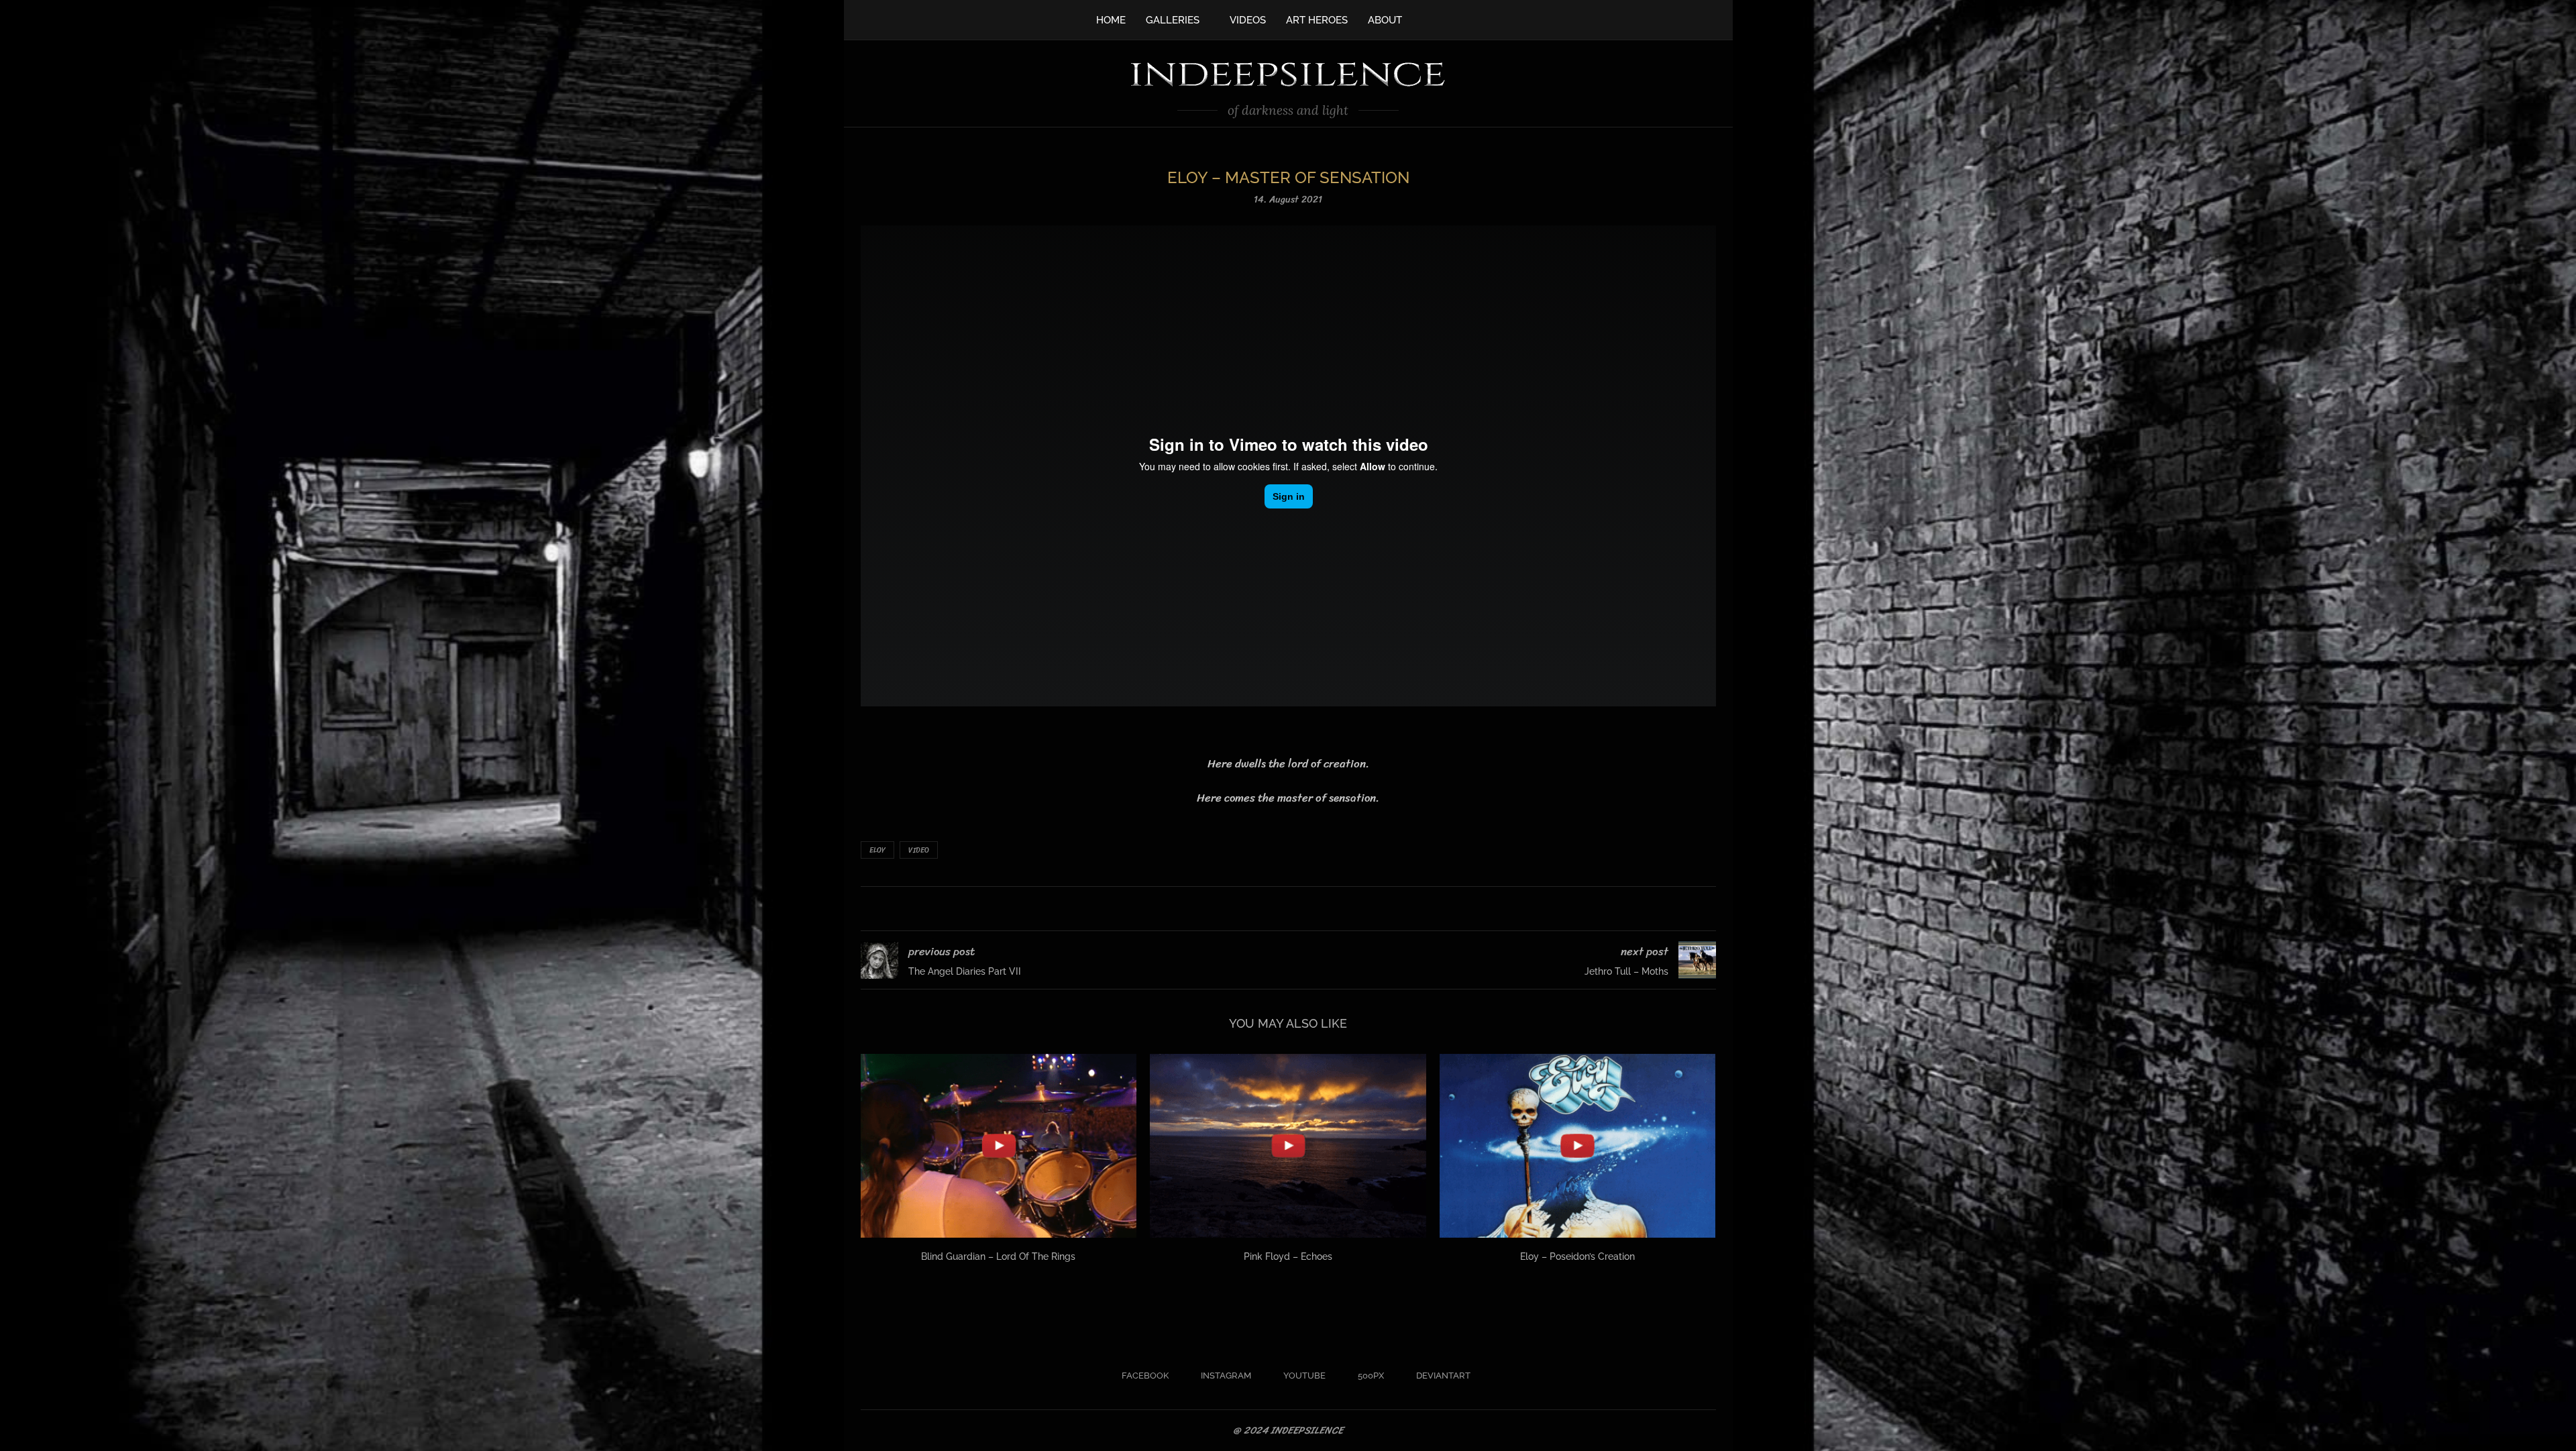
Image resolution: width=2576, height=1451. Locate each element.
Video (919, 850)
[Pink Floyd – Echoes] (1288, 1146)
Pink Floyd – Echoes (1288, 1256)
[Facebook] (1426, 19)
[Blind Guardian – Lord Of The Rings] (999, 1146)
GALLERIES (1173, 20)
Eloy (877, 850)
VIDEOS (1248, 20)
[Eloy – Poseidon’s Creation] (1578, 1146)
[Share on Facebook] (1271, 909)
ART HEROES (1317, 20)
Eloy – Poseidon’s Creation (1577, 1256)
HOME (1111, 20)
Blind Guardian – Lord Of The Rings (998, 1256)
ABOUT (1385, 20)
